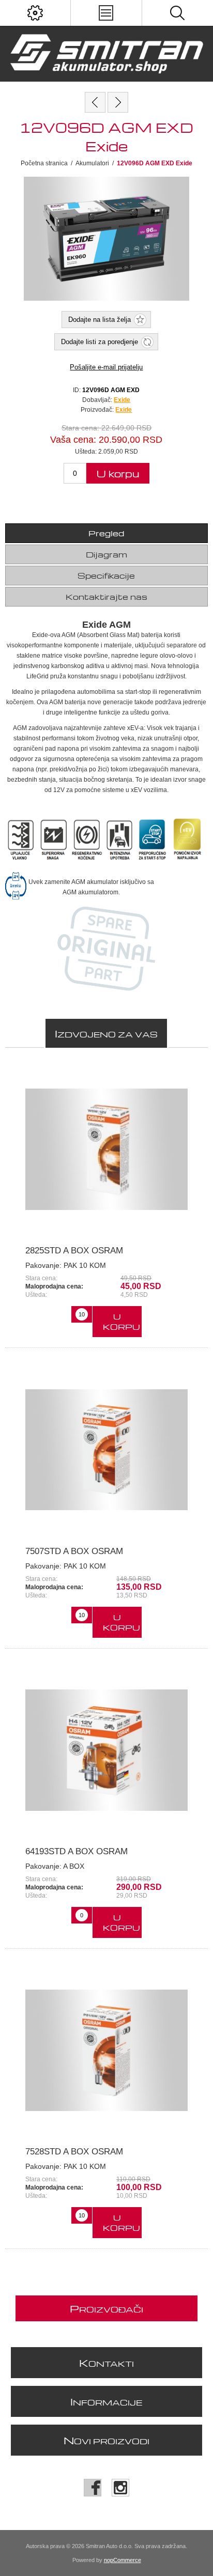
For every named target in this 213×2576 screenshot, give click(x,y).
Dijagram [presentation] (106, 554)
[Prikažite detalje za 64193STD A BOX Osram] (106, 1750)
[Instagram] (120, 2488)
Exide (124, 410)
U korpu (118, 474)
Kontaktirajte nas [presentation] (106, 597)
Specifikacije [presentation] (106, 576)
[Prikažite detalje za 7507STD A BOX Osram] (106, 1449)
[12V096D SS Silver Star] (118, 102)
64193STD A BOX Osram (77, 1851)
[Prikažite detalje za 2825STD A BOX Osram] (106, 1149)
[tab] (106, 533)
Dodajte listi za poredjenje (100, 342)
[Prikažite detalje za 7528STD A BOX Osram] (106, 2050)
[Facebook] (93, 2488)
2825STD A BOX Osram (74, 1251)
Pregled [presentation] (106, 533)
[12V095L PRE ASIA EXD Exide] (95, 102)
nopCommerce (123, 2560)
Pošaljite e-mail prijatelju (106, 367)
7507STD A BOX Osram (74, 1551)
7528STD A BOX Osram (74, 2152)
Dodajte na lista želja (100, 320)
